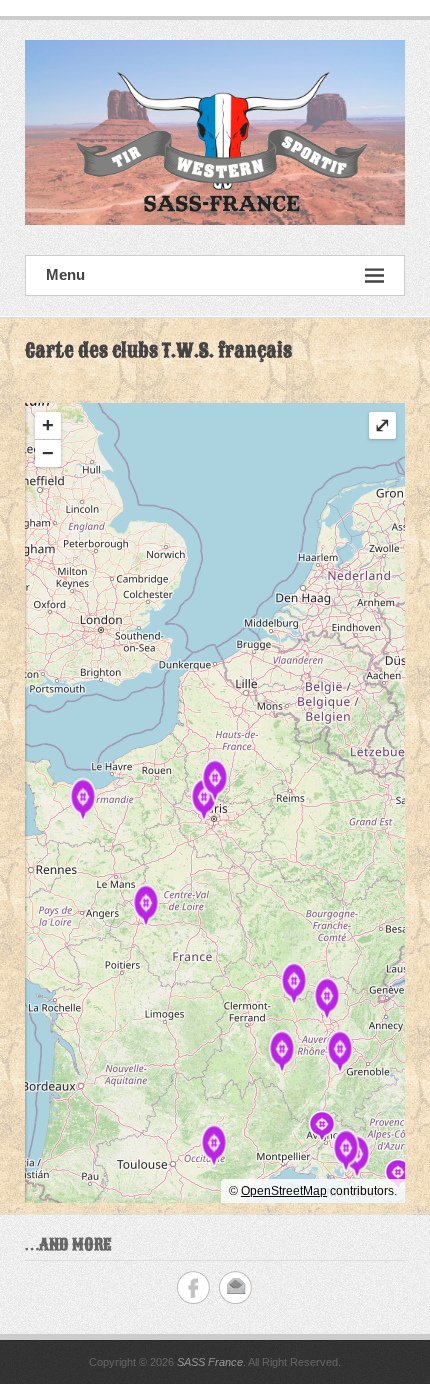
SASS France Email (235, 1287)
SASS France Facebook (193, 1287)
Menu (65, 274)
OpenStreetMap (284, 1191)
